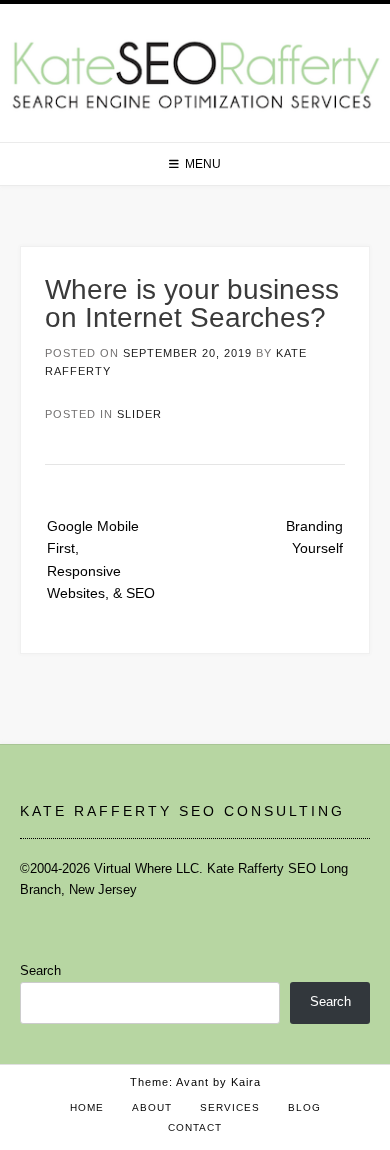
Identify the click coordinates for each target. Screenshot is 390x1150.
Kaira (246, 1082)
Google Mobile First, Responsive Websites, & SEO (101, 559)
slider (139, 414)
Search (40, 970)
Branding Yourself (314, 537)
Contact (195, 1127)
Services (230, 1107)
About (152, 1107)
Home (87, 1107)
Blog (304, 1107)
